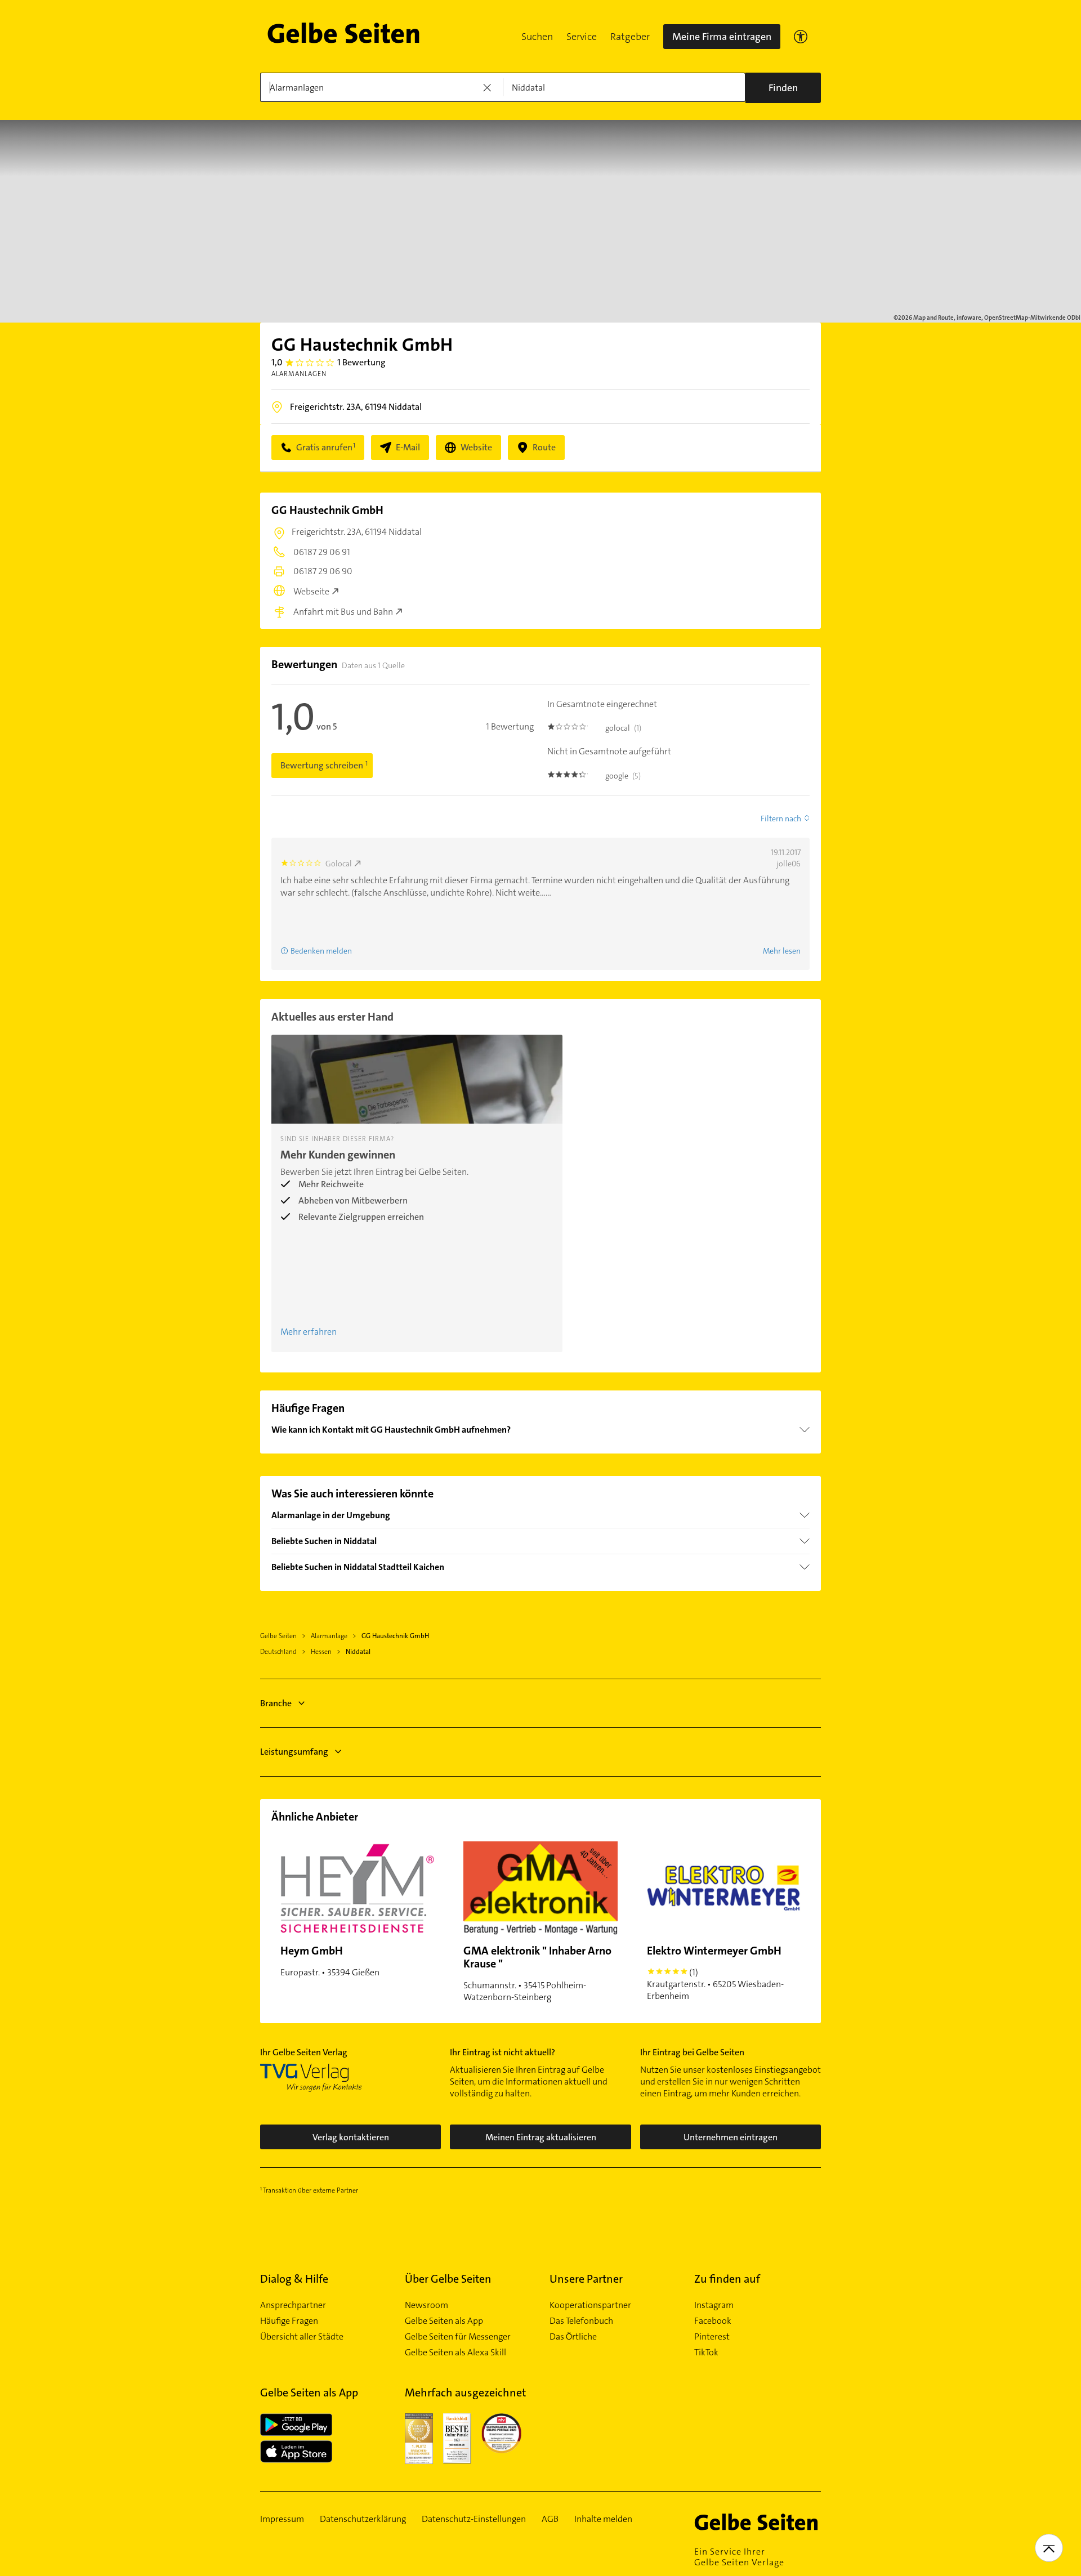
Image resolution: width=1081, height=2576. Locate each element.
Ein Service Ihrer (739, 2557)
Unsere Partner (586, 2279)
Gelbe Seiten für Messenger (458, 2337)
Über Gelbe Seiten (448, 2279)
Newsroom (426, 2305)
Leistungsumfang (294, 1752)
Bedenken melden (321, 951)
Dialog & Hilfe (294, 2279)
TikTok (706, 2353)
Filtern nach (781, 819)
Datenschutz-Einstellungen (474, 2519)
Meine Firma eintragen (722, 37)
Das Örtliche (573, 2337)
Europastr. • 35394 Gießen (330, 1961)
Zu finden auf (727, 2279)
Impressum (282, 2519)
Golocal (339, 864)
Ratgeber (630, 37)
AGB (550, 2519)
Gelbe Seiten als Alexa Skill (455, 2353)
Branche (276, 1703)
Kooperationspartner (590, 2305)
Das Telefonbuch (581, 2321)
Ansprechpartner (293, 2305)
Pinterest (712, 2337)
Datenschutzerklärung (363, 2519)
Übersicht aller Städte (302, 2337)
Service (582, 37)
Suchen (537, 37)
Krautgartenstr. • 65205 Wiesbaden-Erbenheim (715, 1973)
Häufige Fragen (289, 2321)
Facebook (713, 2321)
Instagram (714, 2305)
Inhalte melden (603, 2519)
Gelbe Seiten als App (444, 2321)
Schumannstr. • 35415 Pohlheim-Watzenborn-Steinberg (537, 1973)
